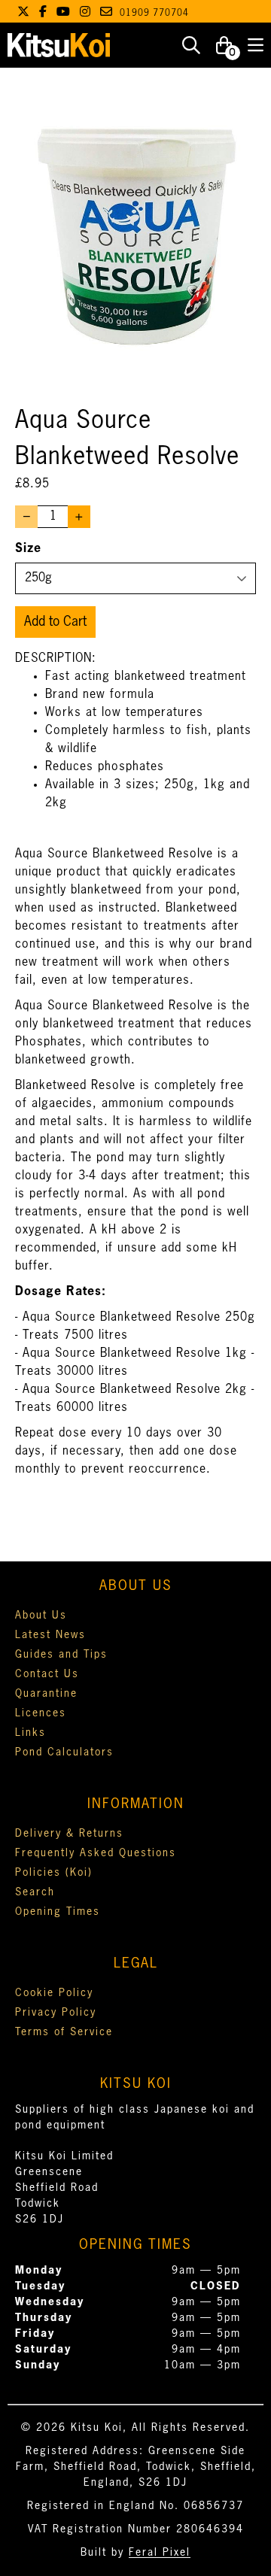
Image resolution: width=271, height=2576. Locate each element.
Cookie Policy (54, 1993)
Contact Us (47, 1674)
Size (28, 549)
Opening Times (58, 1912)
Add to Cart (55, 622)
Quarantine (46, 1694)
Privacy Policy (56, 2013)
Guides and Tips (61, 1655)
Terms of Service (64, 2032)
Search (35, 1892)
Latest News (50, 1635)
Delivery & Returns (69, 1834)
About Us (41, 1616)
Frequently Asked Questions (96, 1853)
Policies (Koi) (54, 1873)
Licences (41, 1713)
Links (30, 1733)
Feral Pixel (160, 2553)
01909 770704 (154, 14)
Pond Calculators (64, 1752)
